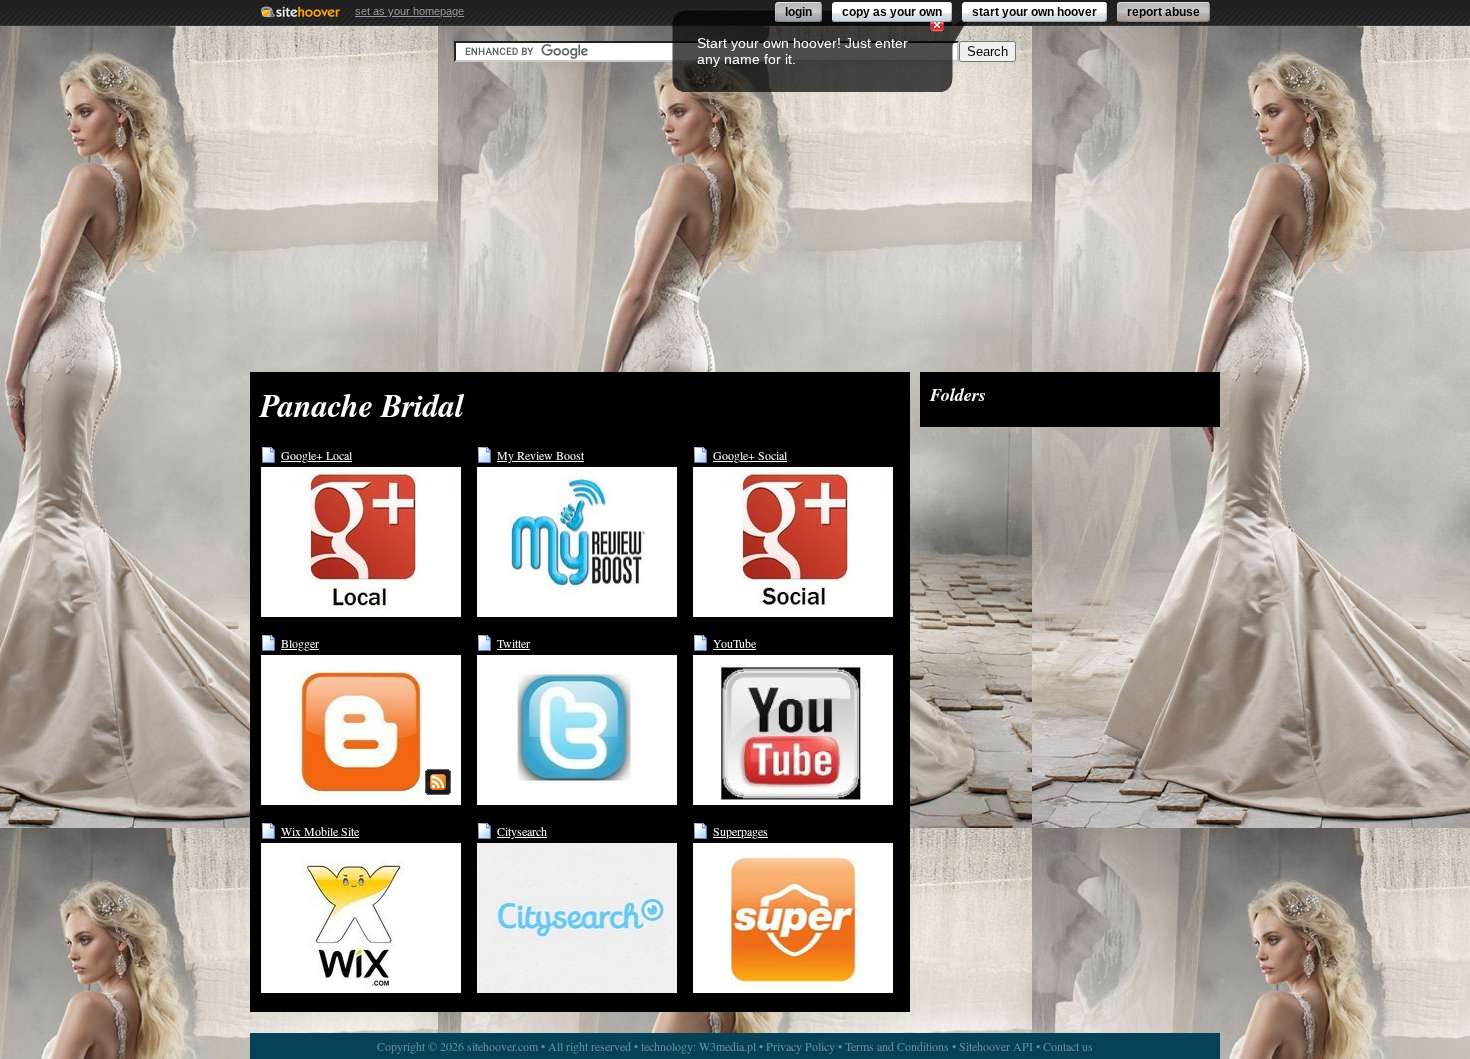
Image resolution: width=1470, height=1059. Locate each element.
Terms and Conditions (897, 1046)
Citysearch (522, 831)
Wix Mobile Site (320, 831)
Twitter (513, 643)
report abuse (1163, 12)
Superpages (740, 831)
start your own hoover (1034, 12)
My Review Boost (540, 455)
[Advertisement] (735, 217)
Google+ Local (316, 455)
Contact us (1068, 1046)
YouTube (734, 643)
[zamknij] (937, 25)
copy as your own (892, 12)
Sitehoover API (996, 1046)
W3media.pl (727, 1046)
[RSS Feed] (438, 782)
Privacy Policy (800, 1046)
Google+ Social (750, 455)
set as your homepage (409, 11)
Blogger (300, 643)
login (798, 12)
